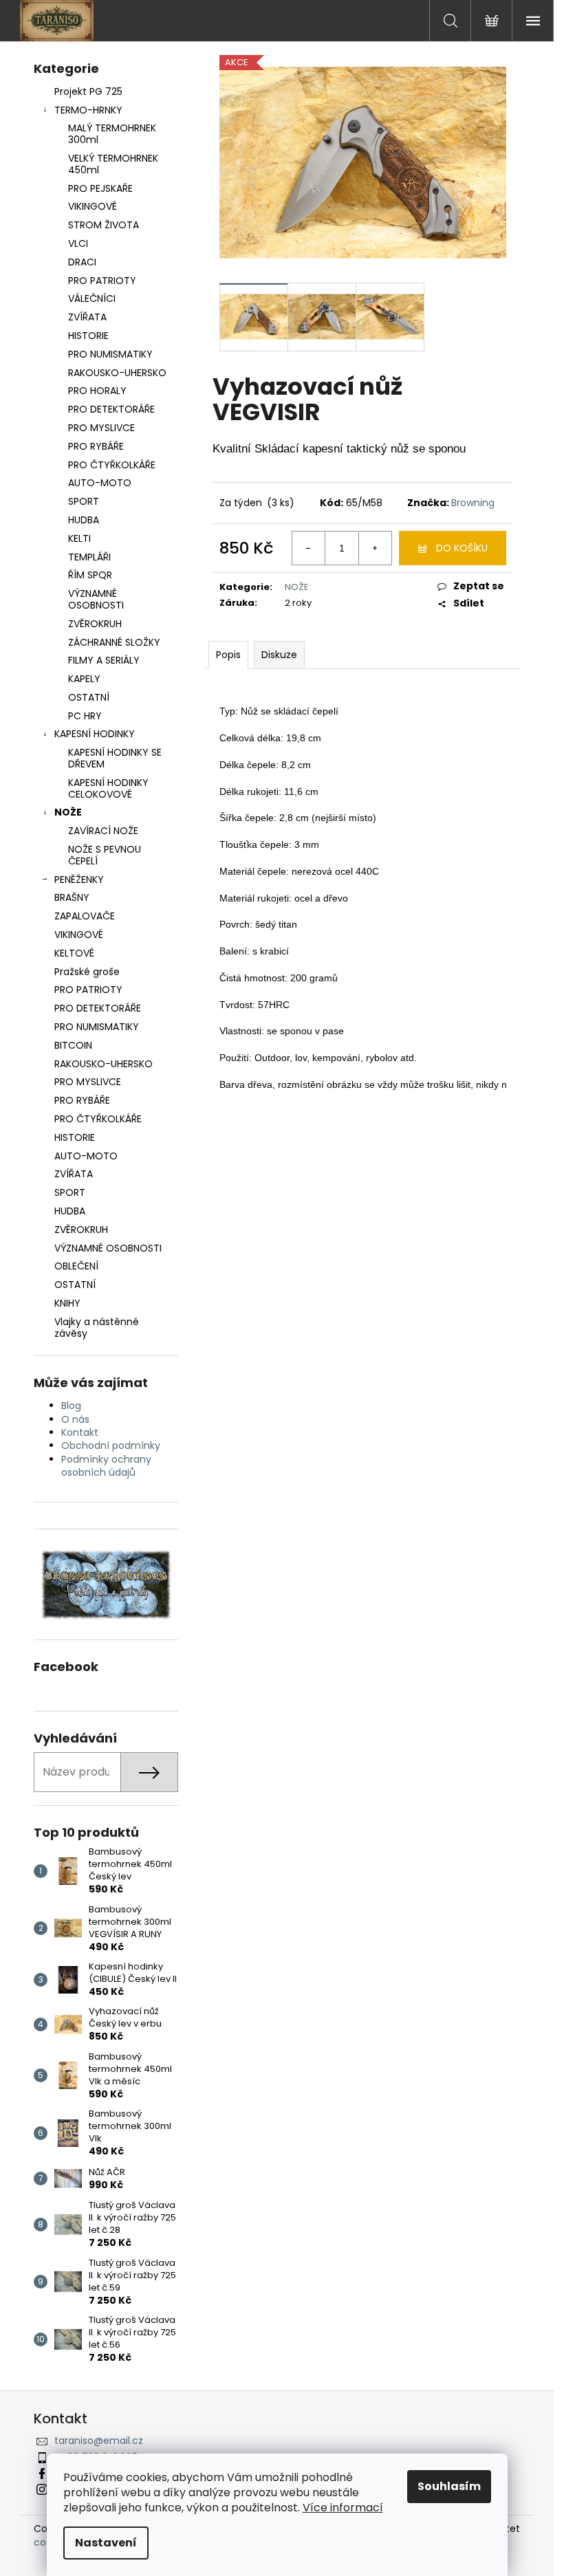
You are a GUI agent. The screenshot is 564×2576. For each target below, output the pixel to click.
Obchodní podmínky (111, 1445)
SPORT (84, 501)
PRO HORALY (97, 391)
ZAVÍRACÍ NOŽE (103, 831)
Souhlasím (449, 2486)
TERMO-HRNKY (88, 110)
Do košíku (462, 548)
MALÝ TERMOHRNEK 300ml (112, 134)
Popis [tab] (228, 655)
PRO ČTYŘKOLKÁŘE (112, 465)
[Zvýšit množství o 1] (375, 548)
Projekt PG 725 (88, 91)
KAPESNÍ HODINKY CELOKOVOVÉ (108, 788)
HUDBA (84, 520)
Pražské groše (87, 972)
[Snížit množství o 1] (309, 548)
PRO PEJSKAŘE (100, 188)
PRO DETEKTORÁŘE (111, 409)
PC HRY (85, 716)
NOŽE (68, 812)
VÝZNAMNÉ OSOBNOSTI (96, 599)
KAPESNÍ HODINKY (95, 734)
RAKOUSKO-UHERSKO (117, 373)
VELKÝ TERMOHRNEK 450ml (113, 164)
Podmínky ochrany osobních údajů (106, 1466)
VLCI (78, 243)
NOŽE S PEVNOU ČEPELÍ (105, 855)
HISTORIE (88, 336)
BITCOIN (73, 1045)
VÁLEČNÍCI (92, 298)
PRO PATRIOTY (102, 281)
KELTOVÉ (74, 953)
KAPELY (84, 679)
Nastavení (106, 2543)
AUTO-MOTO (100, 483)
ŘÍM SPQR (90, 575)
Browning (473, 503)
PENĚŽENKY (79, 880)
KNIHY (67, 1303)
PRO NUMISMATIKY (110, 354)
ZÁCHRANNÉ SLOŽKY (114, 642)
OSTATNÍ (89, 697)
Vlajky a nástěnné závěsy (97, 1328)
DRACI (82, 262)
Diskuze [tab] (279, 655)
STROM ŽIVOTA (104, 225)
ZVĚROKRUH (95, 624)
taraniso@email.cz (99, 2441)
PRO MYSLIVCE (101, 428)
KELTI (79, 538)
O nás (75, 1419)
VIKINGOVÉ (93, 206)
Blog (71, 1406)
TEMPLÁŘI (89, 557)
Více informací (343, 2508)
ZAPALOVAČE (85, 916)
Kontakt (80, 1432)
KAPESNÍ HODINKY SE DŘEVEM (115, 758)
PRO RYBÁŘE (96, 446)
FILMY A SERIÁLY (104, 660)
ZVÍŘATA (87, 317)
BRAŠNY (72, 897)
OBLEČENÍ (76, 1266)
